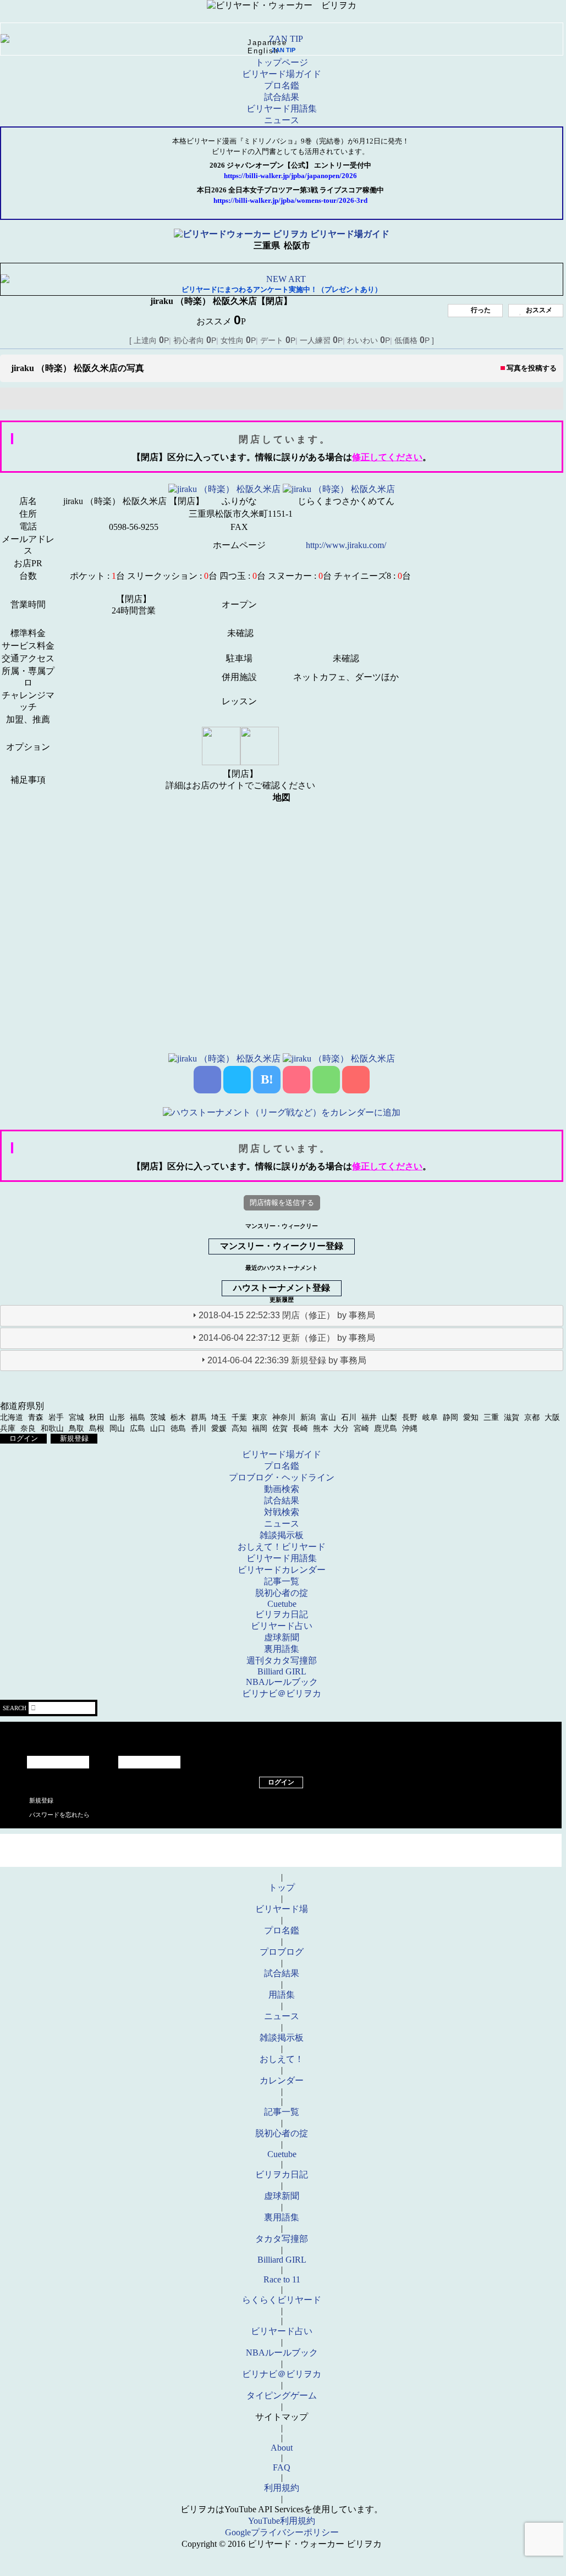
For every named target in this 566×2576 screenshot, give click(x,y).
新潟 (308, 1417)
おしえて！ (282, 2059)
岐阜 (430, 1417)
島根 (97, 1428)
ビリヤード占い (282, 1626)
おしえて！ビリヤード (282, 1547)
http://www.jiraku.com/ (346, 545)
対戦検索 (282, 1512)
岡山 (117, 1428)
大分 (341, 1428)
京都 (532, 1417)
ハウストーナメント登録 (282, 1288)
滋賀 (512, 1417)
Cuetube (282, 1604)
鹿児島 (386, 1428)
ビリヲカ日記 (282, 1614)
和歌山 (52, 1428)
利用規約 (282, 2488)
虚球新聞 (282, 1637)
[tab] (282, 1316)
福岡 (260, 1428)
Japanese (267, 43)
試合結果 (282, 97)
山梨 (389, 1417)
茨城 (158, 1417)
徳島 (178, 1428)
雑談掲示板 (282, 1535)
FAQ (282, 2467)
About (282, 2448)
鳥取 (76, 1428)
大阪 (552, 1417)
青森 (36, 1417)
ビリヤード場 (282, 1909)
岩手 (56, 1417)
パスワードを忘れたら (59, 1815)
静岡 (450, 1417)
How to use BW (281, 1842)
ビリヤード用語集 (282, 109)
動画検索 (282, 1489)
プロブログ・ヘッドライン (282, 1477)
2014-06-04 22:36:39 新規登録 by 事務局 (287, 1360)
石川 (349, 1417)
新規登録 (74, 1438)
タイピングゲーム (282, 2395)
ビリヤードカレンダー (282, 1570)
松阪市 (297, 245)
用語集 (282, 1995)
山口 (158, 1428)
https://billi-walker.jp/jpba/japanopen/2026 (290, 176)
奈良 (28, 1428)
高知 (239, 1428)
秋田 (97, 1417)
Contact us (281, 1859)
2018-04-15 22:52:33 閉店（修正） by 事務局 (287, 1315)
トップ (282, 1887)
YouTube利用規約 (282, 2521)
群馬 (199, 1417)
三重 (491, 1417)
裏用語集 (282, 1649)
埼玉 (219, 1417)
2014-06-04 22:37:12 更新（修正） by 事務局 (287, 1338)
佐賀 (280, 1428)
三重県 (267, 245)
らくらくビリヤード (282, 2300)
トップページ (282, 62)
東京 (260, 1417)
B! (267, 1079)
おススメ (539, 310)
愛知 (471, 1417)
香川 (199, 1428)
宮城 (76, 1417)
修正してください (387, 457)
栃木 (178, 1417)
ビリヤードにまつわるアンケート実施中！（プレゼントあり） (282, 289)
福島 (138, 1417)
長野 (410, 1417)
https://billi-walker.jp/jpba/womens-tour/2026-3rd (290, 201)
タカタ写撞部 (282, 2239)
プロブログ (282, 1952)
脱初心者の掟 (282, 1593)
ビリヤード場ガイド (282, 74)
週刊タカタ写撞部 (282, 1660)
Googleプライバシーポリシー (282, 2532)
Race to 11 (282, 2279)
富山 (328, 1417)
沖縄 (410, 1428)
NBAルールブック (282, 1682)
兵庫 (8, 1428)
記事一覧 (282, 1581)
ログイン (24, 1438)
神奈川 (284, 1417)
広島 (138, 1428)
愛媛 (219, 1428)
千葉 (239, 1417)
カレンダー (282, 2080)
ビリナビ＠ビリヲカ (282, 1693)
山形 (117, 1417)
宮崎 (361, 1428)
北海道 (12, 1417)
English (263, 51)
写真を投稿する (532, 368)
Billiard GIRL (282, 1671)
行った (481, 310)
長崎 (300, 1428)
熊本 (321, 1428)
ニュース (282, 120)
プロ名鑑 (282, 85)
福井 (369, 1417)
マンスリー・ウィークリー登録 (282, 1246)
